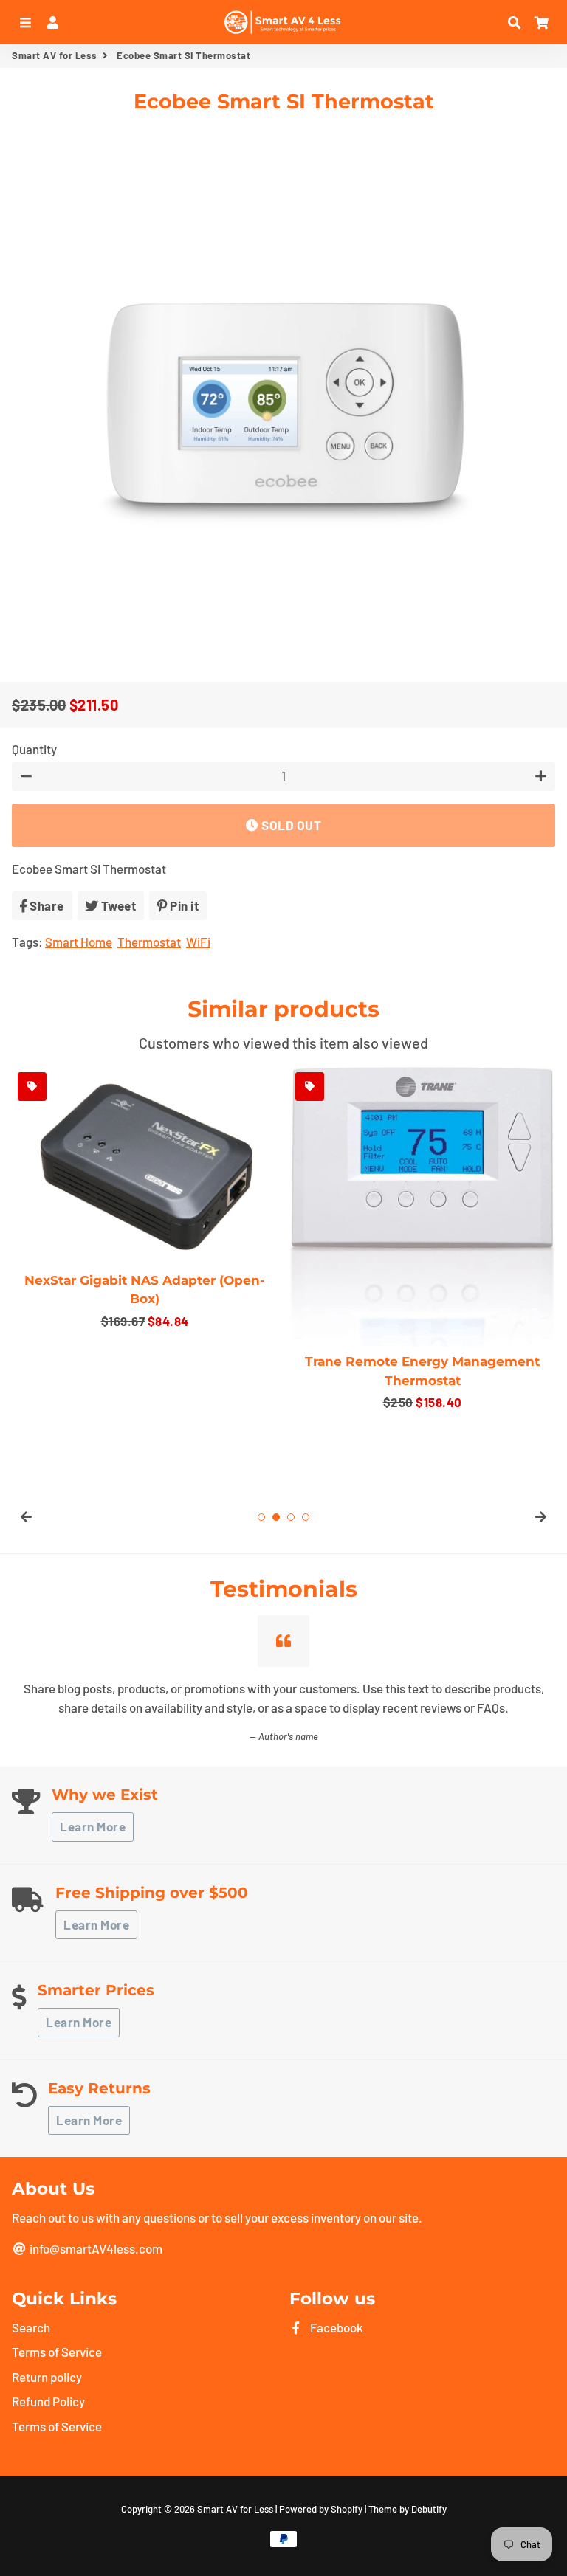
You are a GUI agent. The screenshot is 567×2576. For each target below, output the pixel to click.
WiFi (198, 942)
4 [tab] (306, 1517)
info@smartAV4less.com (95, 2248)
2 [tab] (276, 1517)
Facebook (336, 2327)
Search (31, 2327)
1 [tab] (261, 1517)
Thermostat (149, 942)
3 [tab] (291, 1517)
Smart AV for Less (55, 55)
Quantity (34, 749)
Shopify (347, 2509)
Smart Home (79, 942)
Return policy (47, 2377)
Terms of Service (57, 2352)
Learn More (93, 1826)
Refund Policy (48, 2401)
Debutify (429, 2509)
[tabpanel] (145, 1199)
